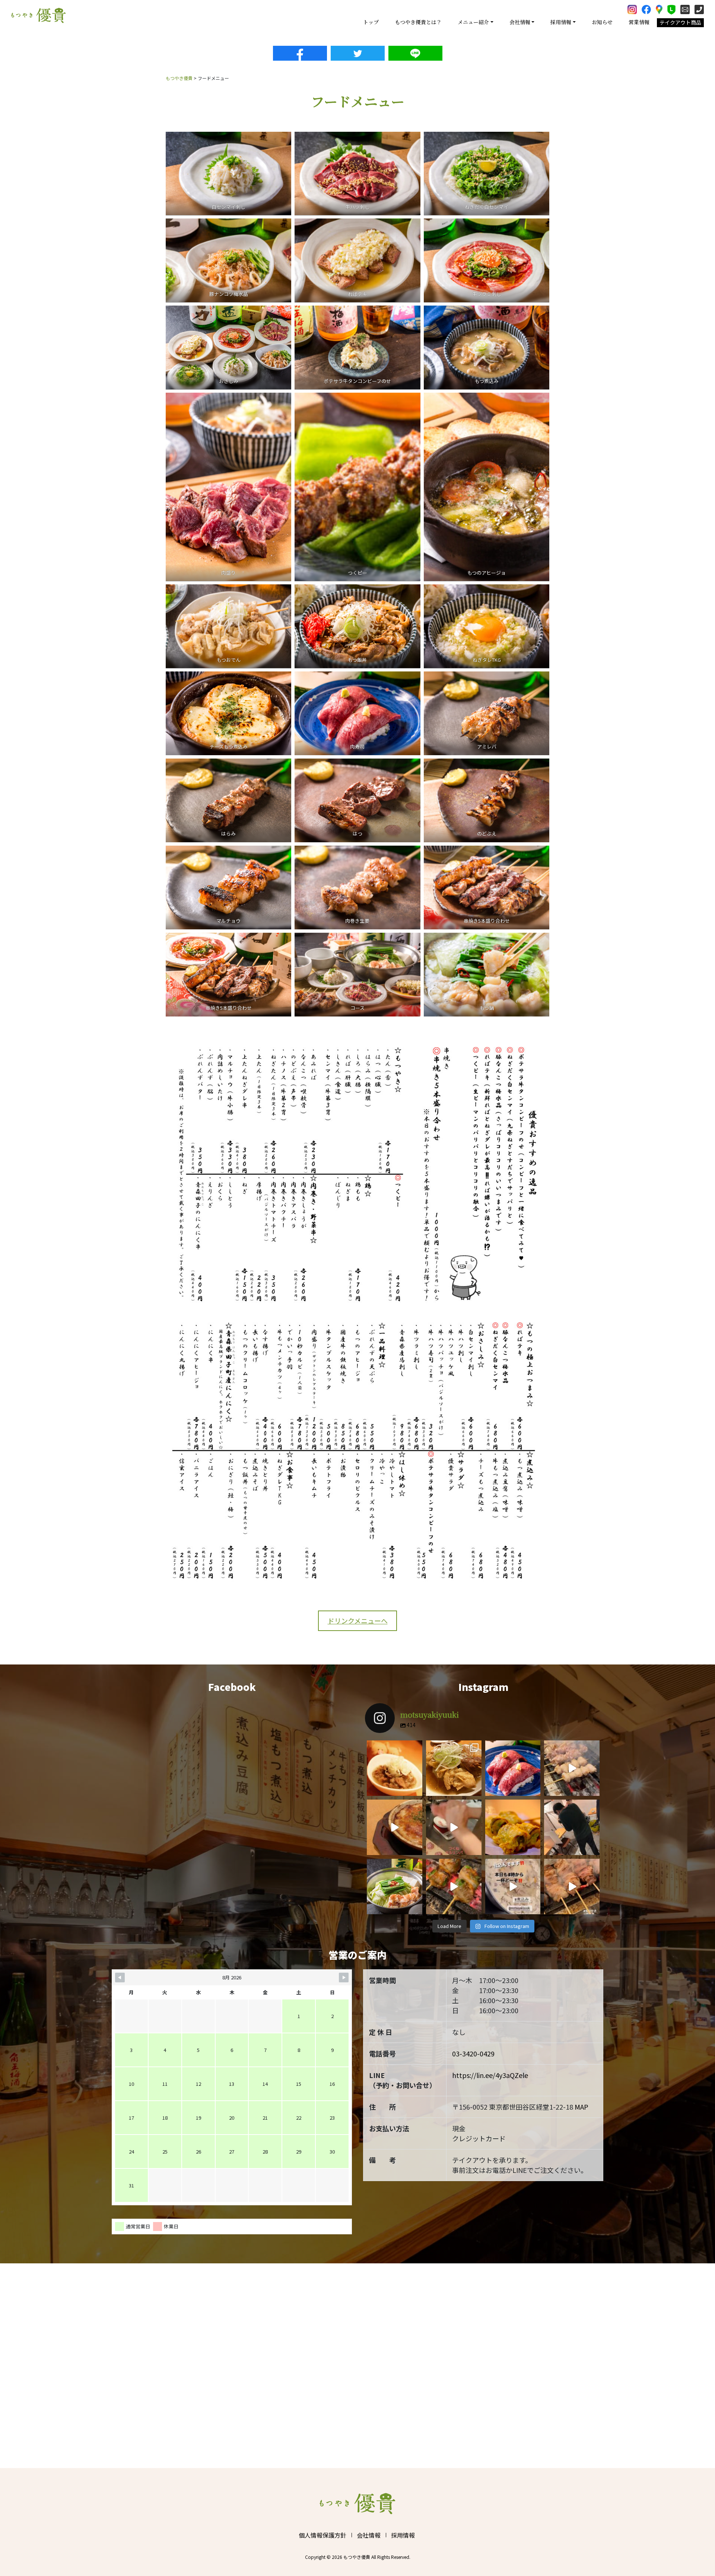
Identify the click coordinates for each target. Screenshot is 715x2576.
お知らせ (602, 22)
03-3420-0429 (473, 2053)
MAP (581, 2107)
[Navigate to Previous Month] (120, 1978)
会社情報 (369, 2535)
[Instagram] (415, 1789)
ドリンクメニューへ (358, 1621)
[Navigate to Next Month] (344, 1978)
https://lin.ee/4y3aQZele (490, 2075)
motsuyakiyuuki (394, 1747)
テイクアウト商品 (680, 22)
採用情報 (403, 2535)
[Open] (395, 1768)
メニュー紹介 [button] (473, 22)
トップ (371, 22)
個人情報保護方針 (322, 2535)
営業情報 (639, 22)
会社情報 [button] (520, 22)
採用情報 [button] (561, 22)
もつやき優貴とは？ (418, 22)
